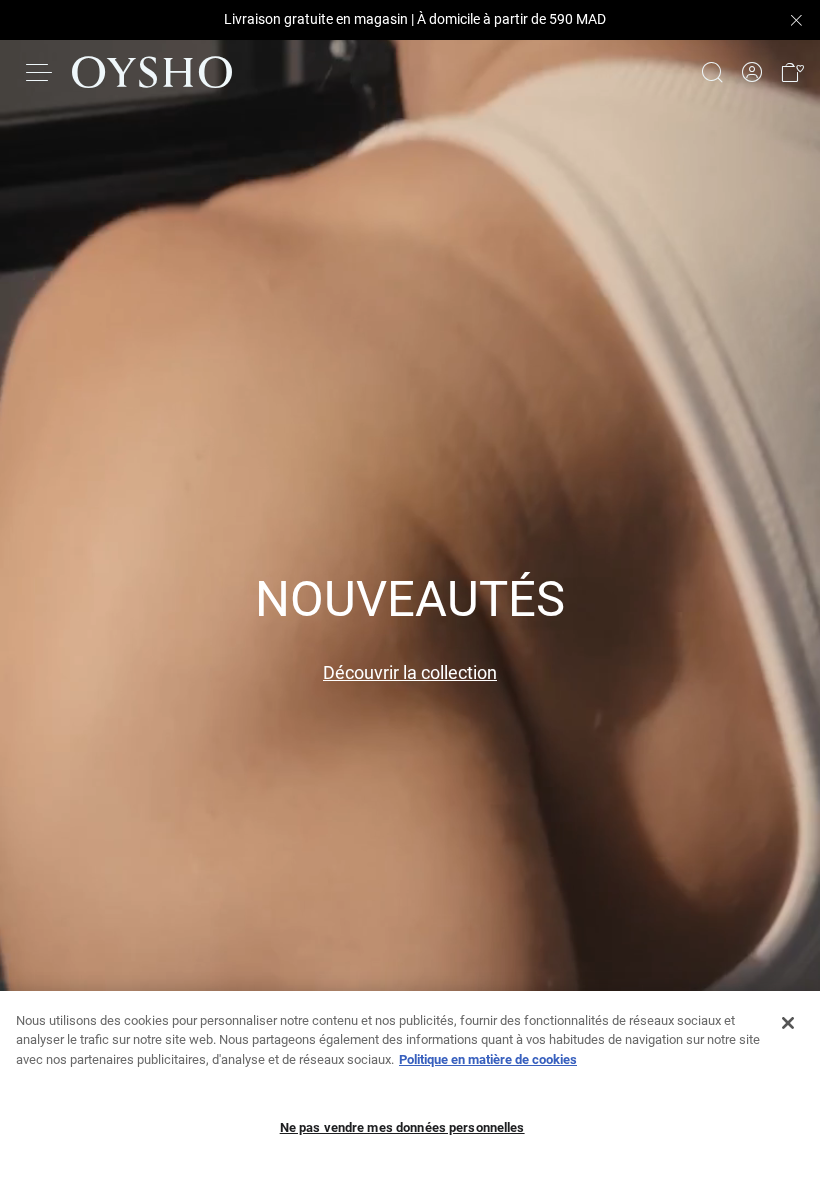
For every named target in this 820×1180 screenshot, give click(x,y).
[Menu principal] (40, 72)
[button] (792, 72)
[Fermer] (788, 1023)
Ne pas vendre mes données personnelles (402, 1127)
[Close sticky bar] (796, 20)
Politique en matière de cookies (488, 1059)
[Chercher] (712, 72)
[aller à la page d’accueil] (152, 72)
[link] (752, 72)
